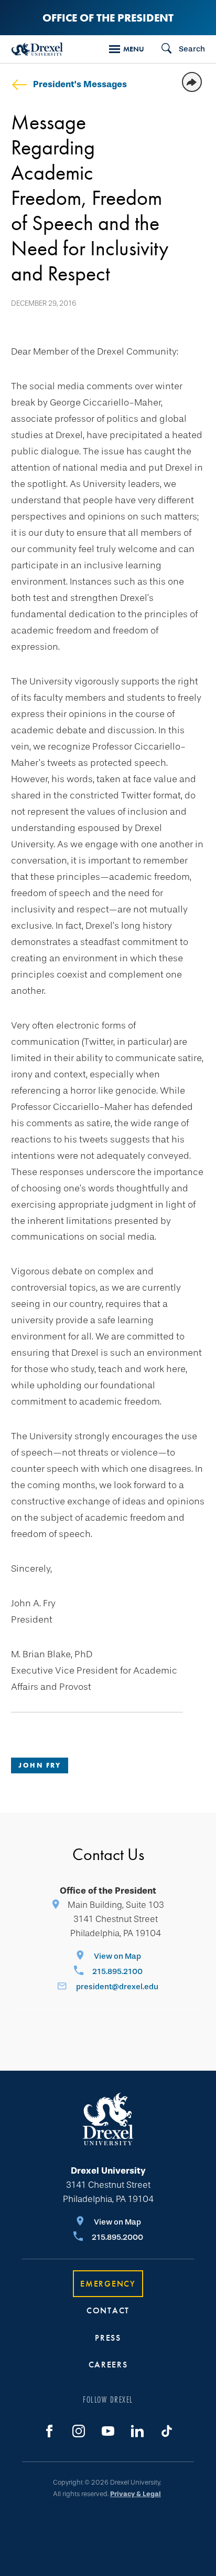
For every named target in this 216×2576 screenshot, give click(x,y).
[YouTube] (108, 2431)
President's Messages (80, 84)
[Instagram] (79, 2431)
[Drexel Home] (37, 49)
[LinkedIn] (137, 2431)
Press (108, 2338)
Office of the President (108, 18)
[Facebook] (49, 2431)
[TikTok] (167, 2431)
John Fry (40, 1765)
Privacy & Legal (136, 2494)
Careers (108, 2365)
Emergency (108, 2284)
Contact (108, 2310)
